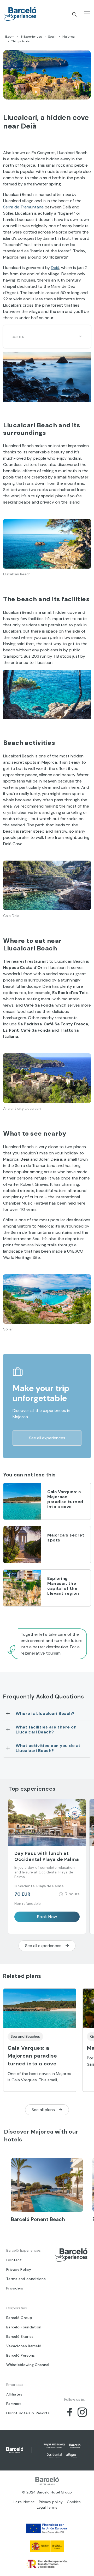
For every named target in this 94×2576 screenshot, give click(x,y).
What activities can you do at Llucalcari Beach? (48, 1748)
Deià (55, 268)
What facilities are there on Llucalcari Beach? (46, 1730)
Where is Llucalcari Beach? (45, 1713)
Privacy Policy (19, 2269)
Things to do (21, 41)
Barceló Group (19, 2318)
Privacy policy (51, 2502)
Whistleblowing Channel (28, 2365)
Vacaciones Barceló (24, 2346)
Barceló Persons (21, 2355)
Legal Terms (47, 2507)
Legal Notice (24, 2502)
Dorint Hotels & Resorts (28, 2413)
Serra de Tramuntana (23, 207)
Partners (14, 2404)
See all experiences (47, 1438)
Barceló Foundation (24, 2327)
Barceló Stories (20, 2336)
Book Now (47, 1917)
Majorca (69, 37)
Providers (15, 2288)
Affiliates (14, 2394)
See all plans (43, 2110)
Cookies (74, 2502)
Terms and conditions (26, 2279)
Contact (14, 2260)
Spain (52, 37)
